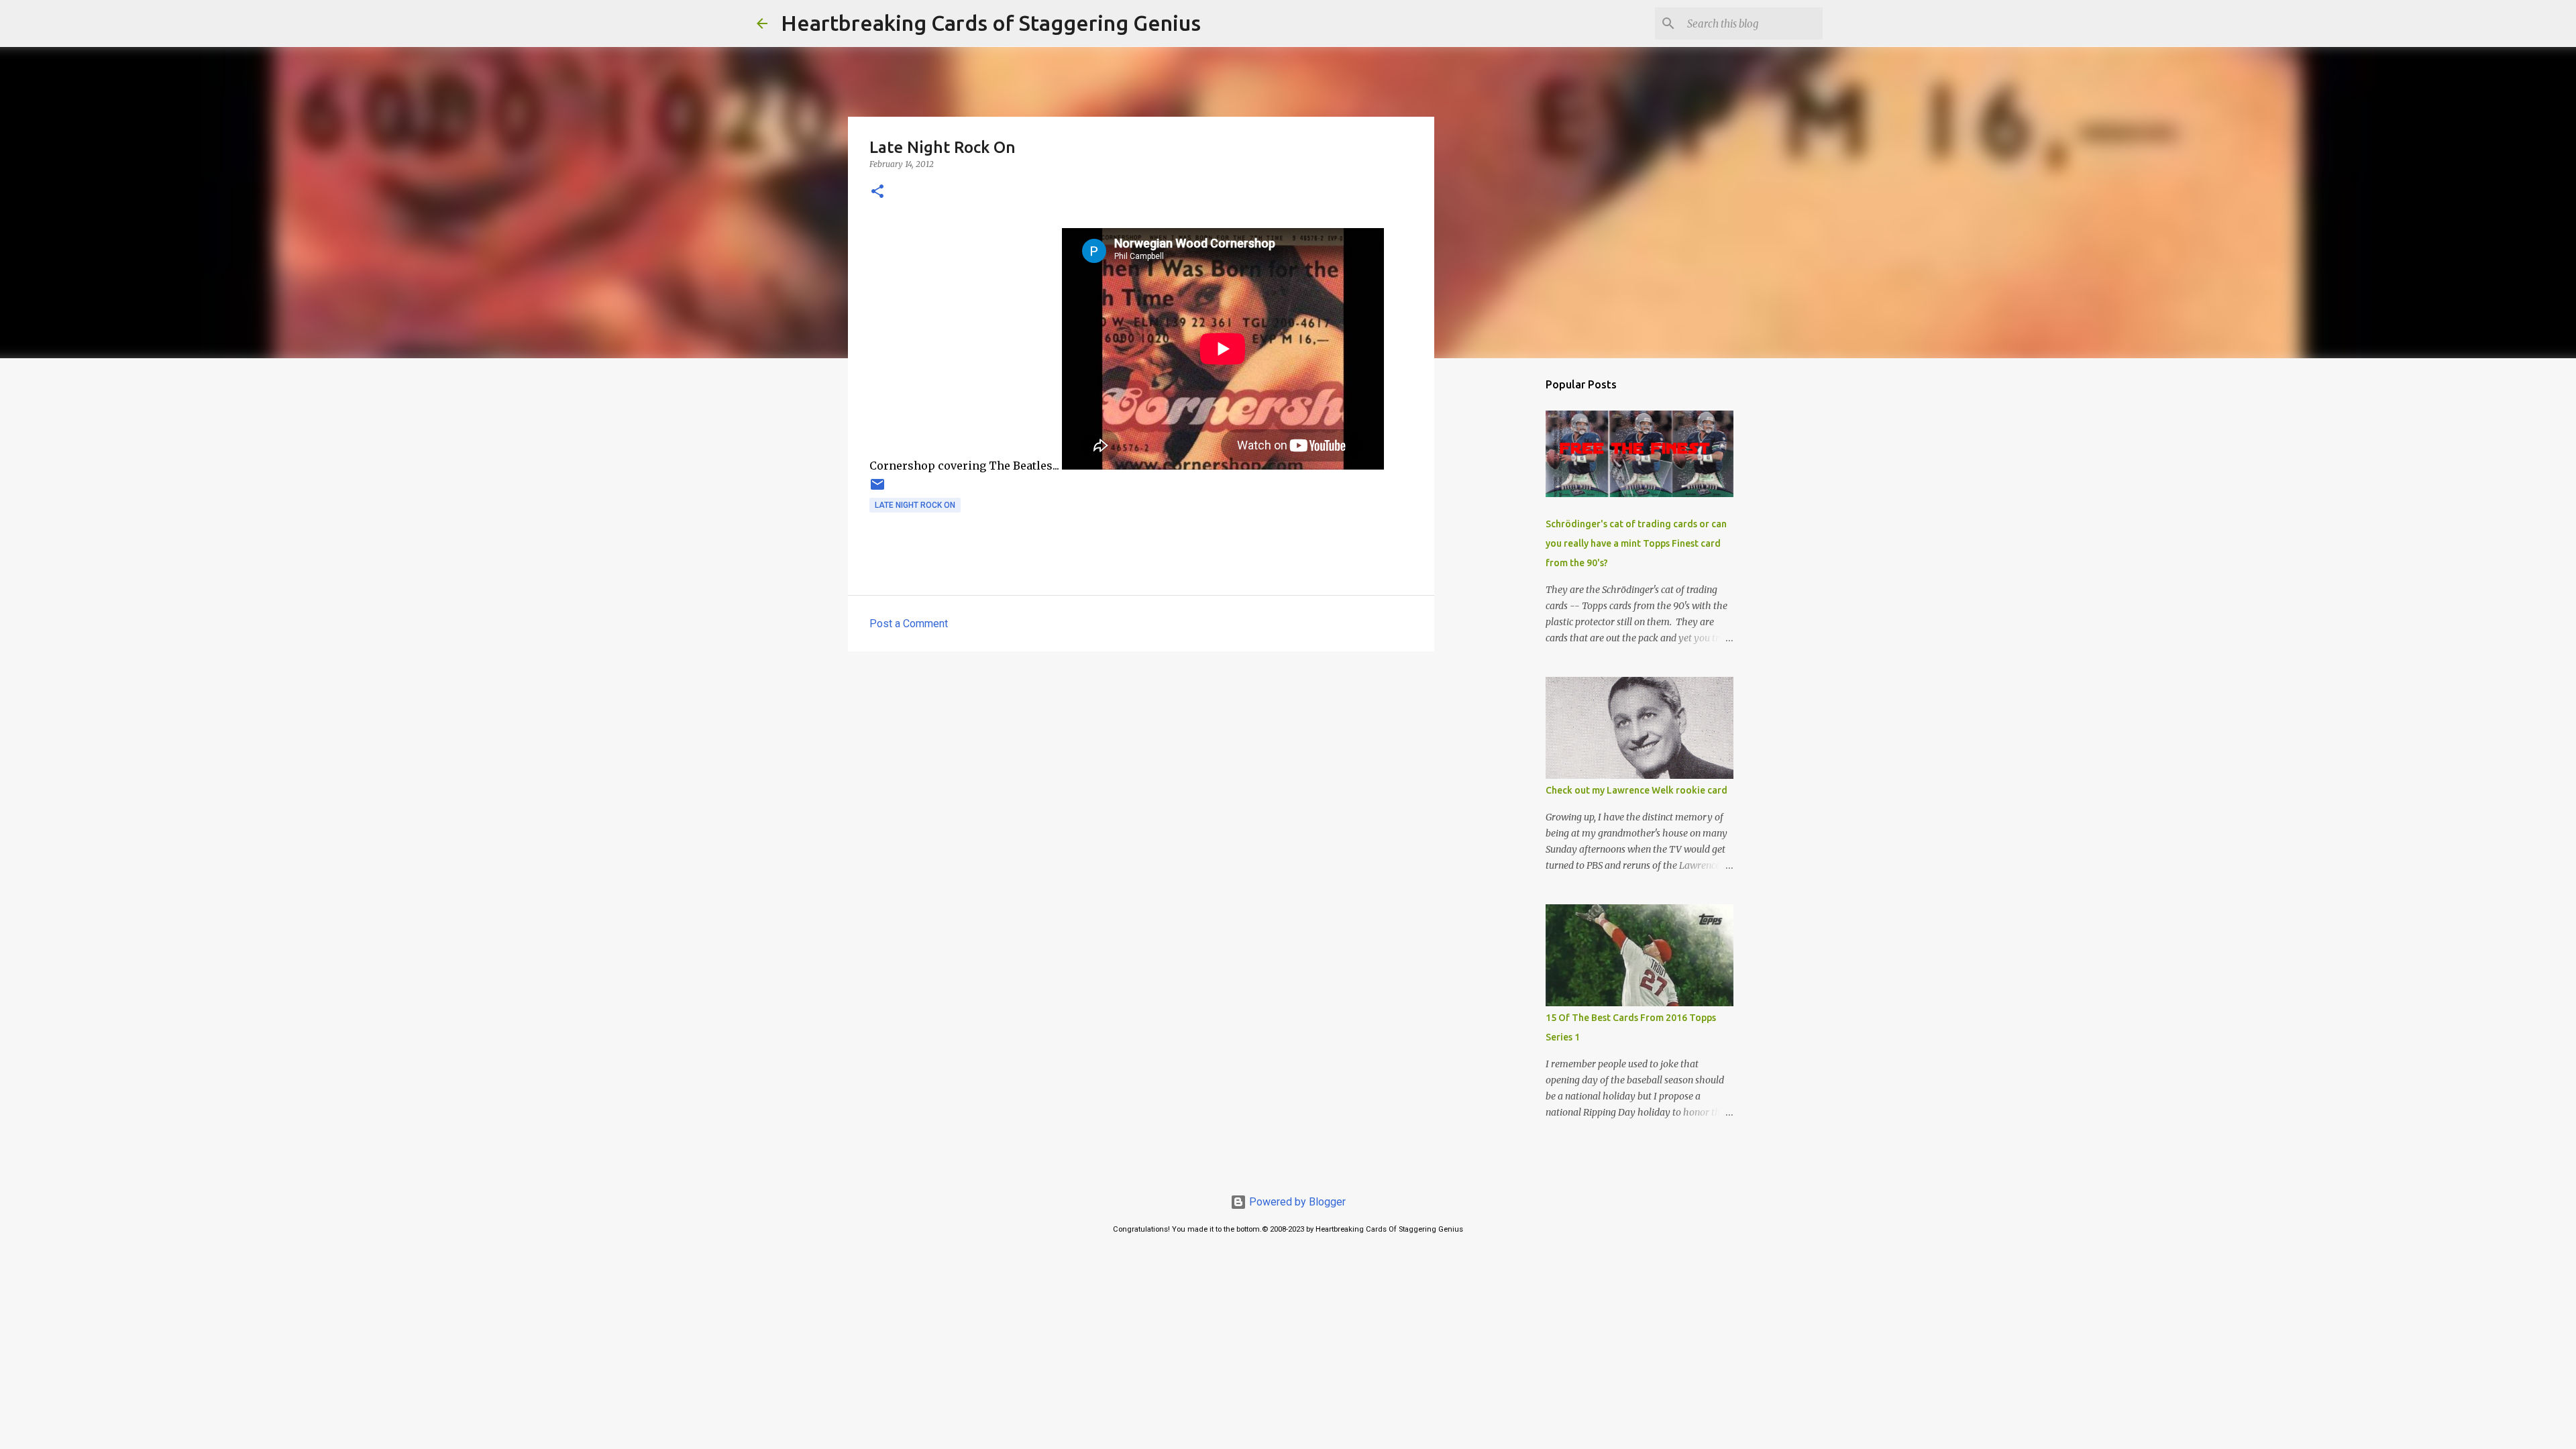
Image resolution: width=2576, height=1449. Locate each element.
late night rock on (915, 505)
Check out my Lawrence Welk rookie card (1636, 790)
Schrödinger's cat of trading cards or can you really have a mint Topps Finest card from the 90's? (1636, 543)
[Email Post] (877, 490)
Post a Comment (909, 624)
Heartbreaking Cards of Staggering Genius (991, 23)
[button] (877, 192)
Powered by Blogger (1296, 1202)
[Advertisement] (1141, 765)
